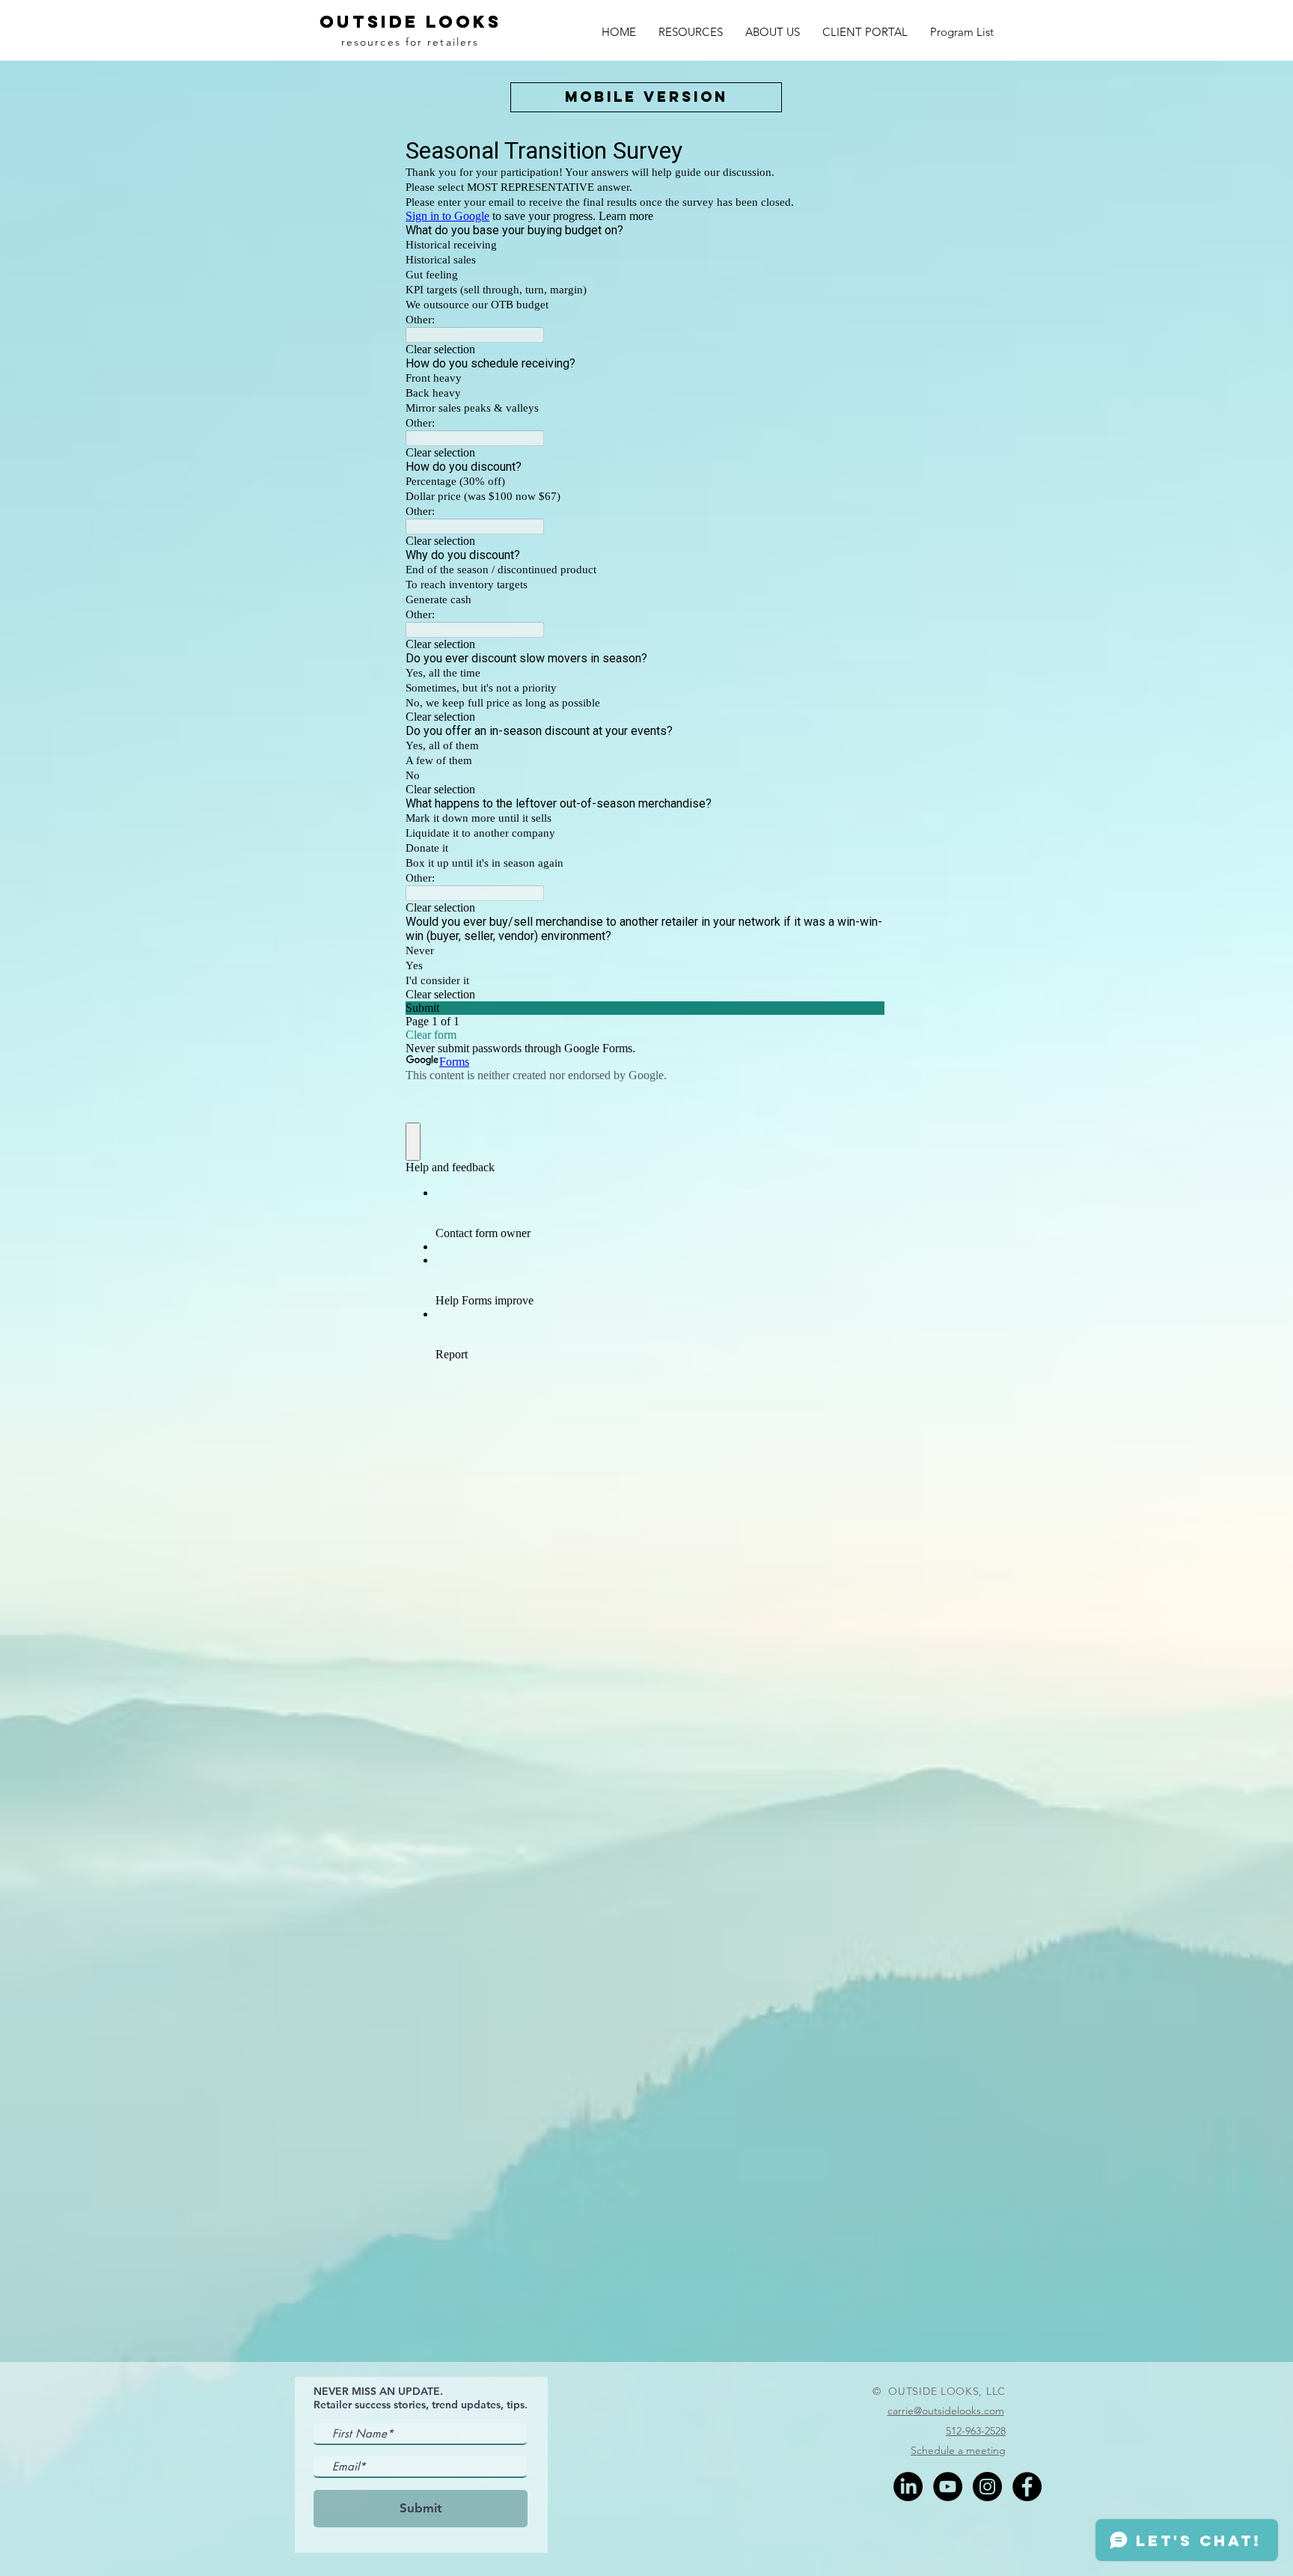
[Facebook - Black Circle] (1027, 2487)
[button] (691, 30)
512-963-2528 (976, 2431)
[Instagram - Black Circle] (987, 2487)
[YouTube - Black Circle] (948, 2487)
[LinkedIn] (908, 2487)
